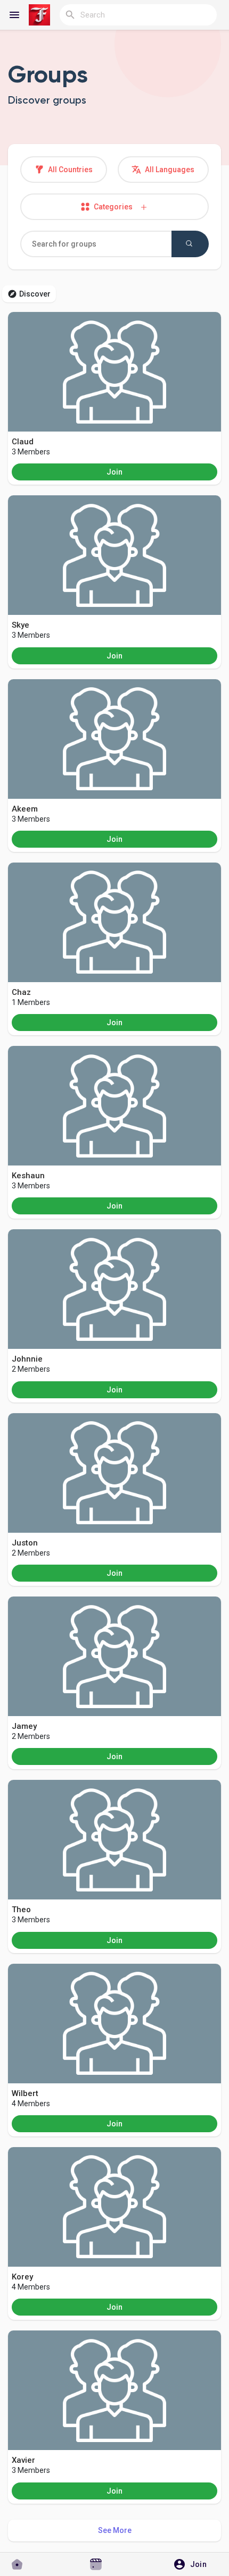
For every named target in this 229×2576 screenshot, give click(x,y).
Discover (35, 294)
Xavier (23, 2460)
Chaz (21, 992)
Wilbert (25, 2093)
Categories (116, 207)
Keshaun (28, 1176)
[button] (194, 2564)
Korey (22, 2277)
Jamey (24, 1726)
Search (190, 244)
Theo (21, 1910)
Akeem (25, 809)
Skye (21, 625)
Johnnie (27, 1359)
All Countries (69, 170)
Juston (25, 1543)
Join (114, 472)
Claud (23, 442)
